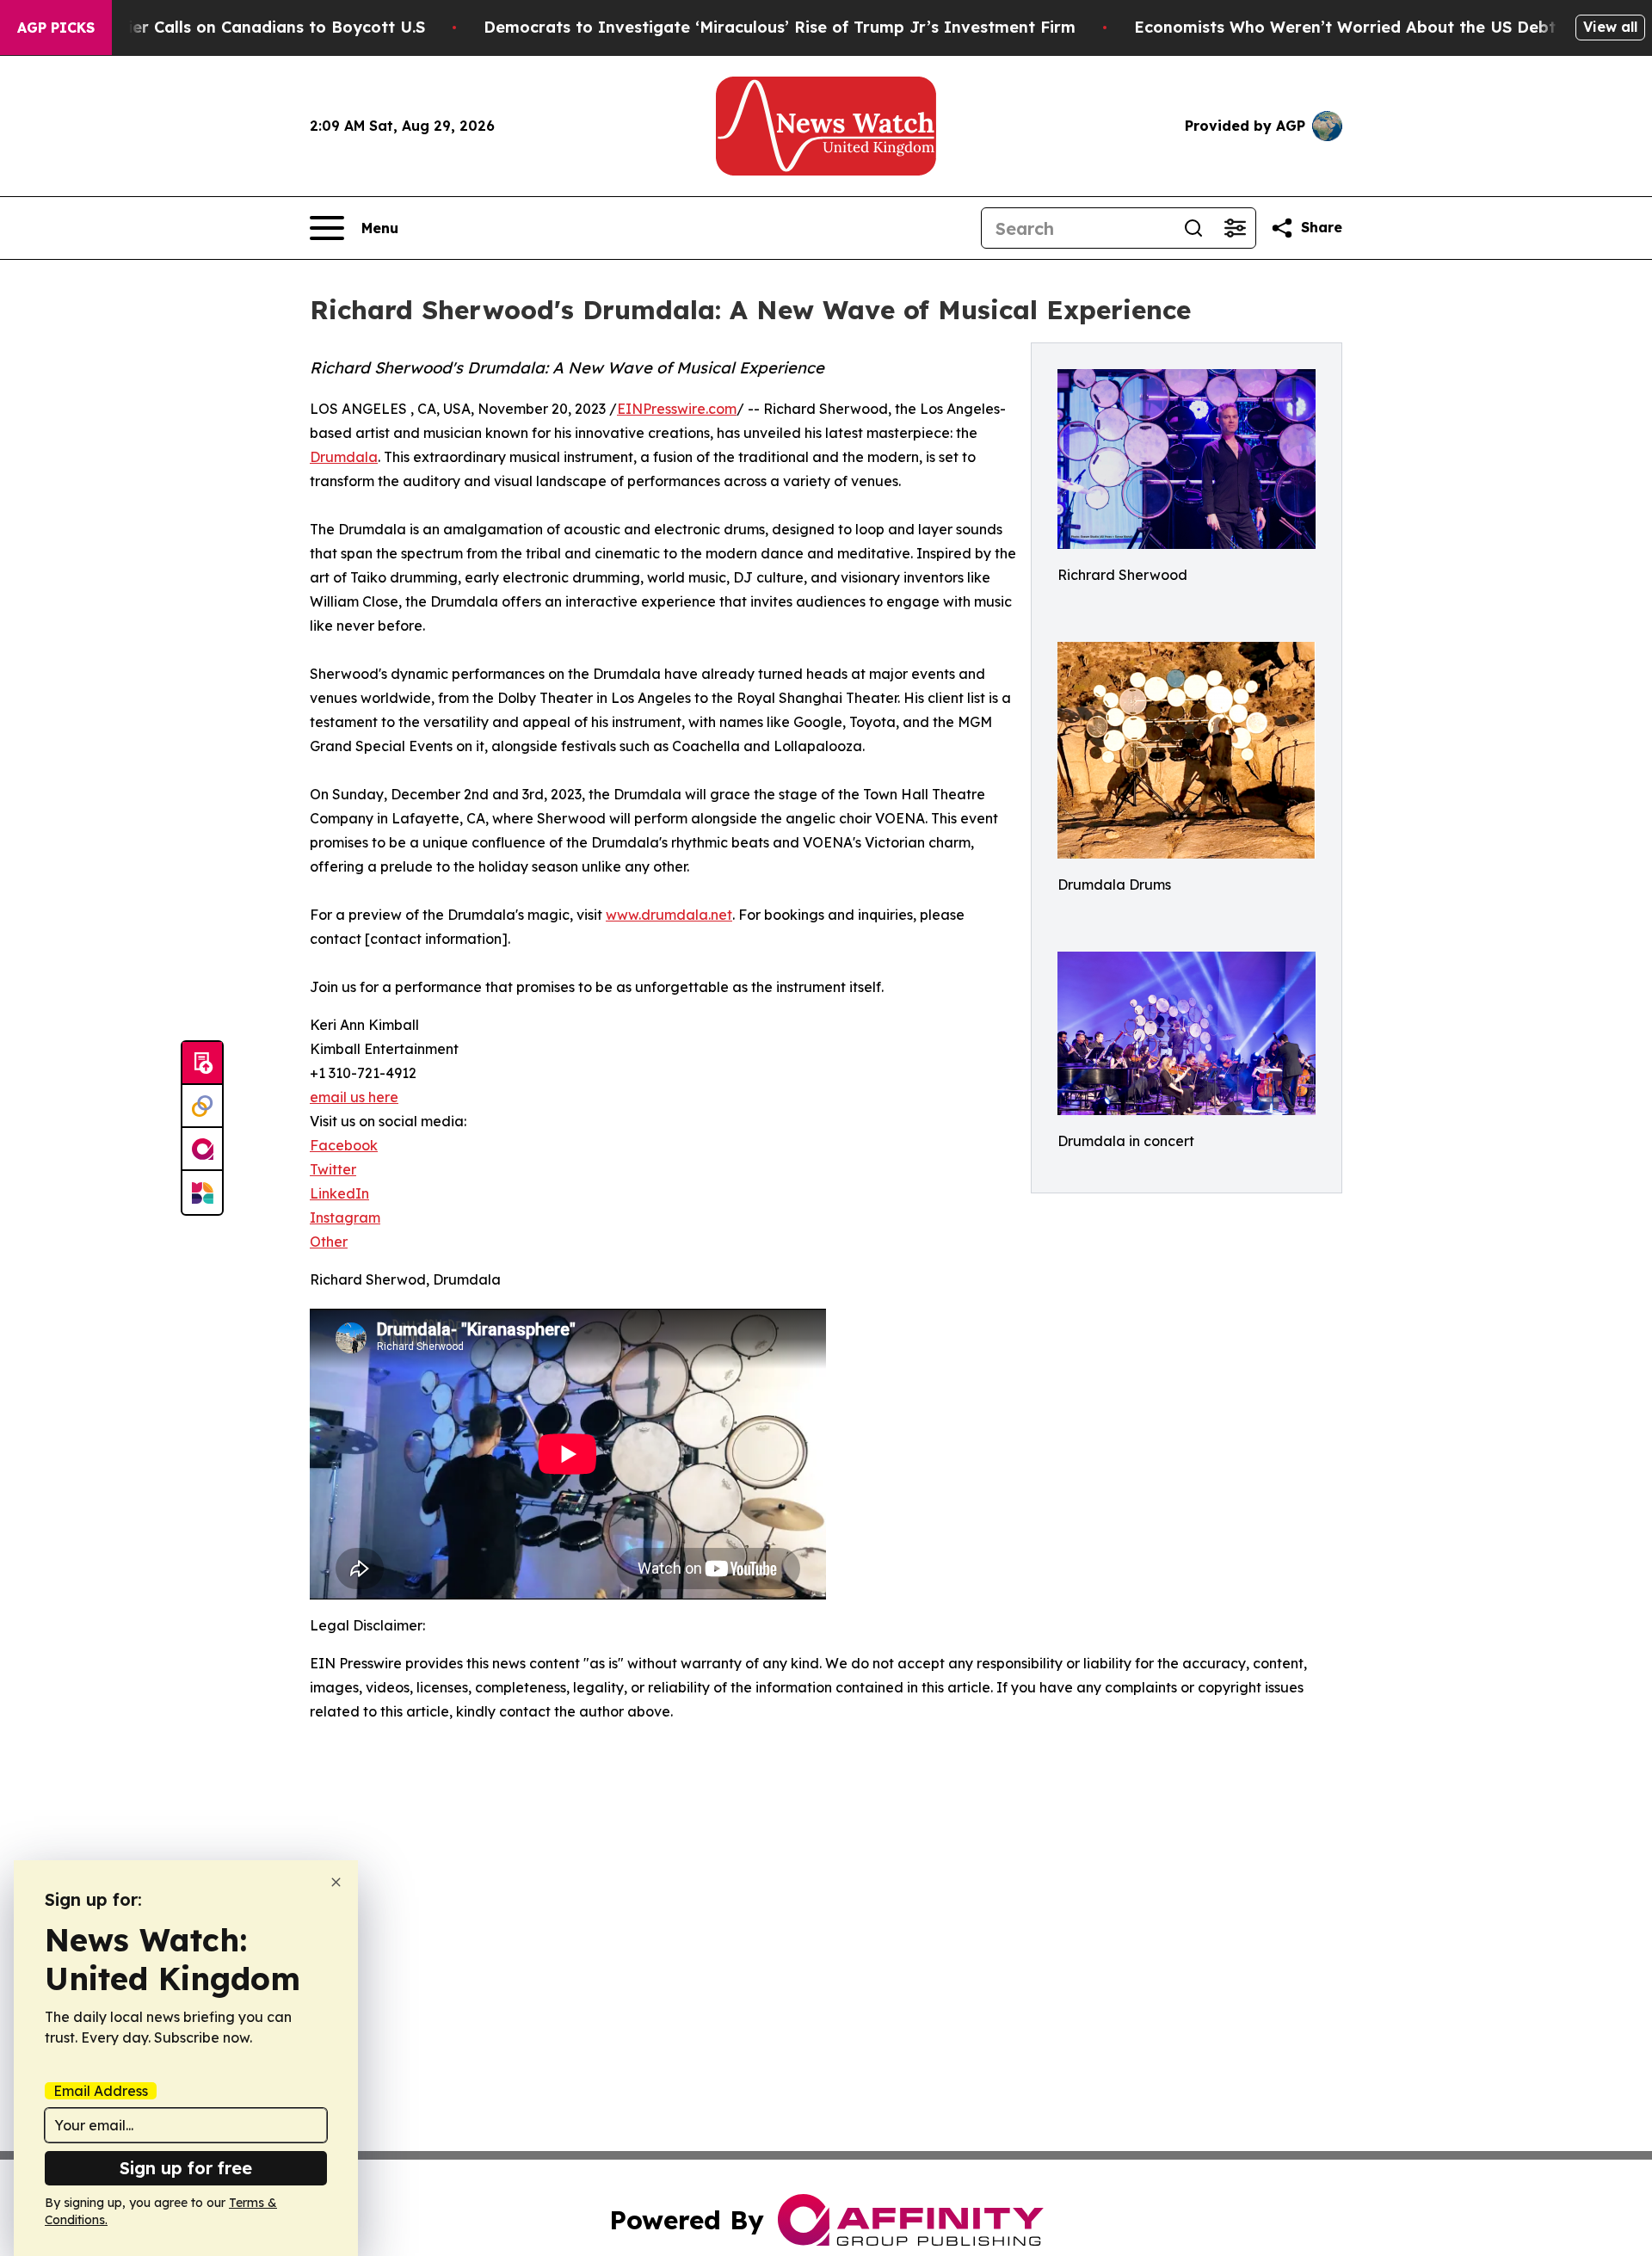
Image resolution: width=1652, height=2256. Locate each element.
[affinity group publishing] (202, 1150)
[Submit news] (202, 1063)
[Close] (336, 1882)
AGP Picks (56, 28)
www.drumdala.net (669, 915)
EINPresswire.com (677, 409)
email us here (354, 1097)
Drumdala (344, 457)
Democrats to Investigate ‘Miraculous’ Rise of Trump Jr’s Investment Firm (780, 27)
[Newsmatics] (202, 1193)
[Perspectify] (202, 1106)
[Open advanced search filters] (1235, 228)
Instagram (345, 1217)
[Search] (1193, 228)
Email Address (101, 2091)
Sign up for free (186, 2168)
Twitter (333, 1169)
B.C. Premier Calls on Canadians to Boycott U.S (239, 27)
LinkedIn (339, 1193)
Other (329, 1242)
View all (1610, 27)
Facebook (344, 1145)
